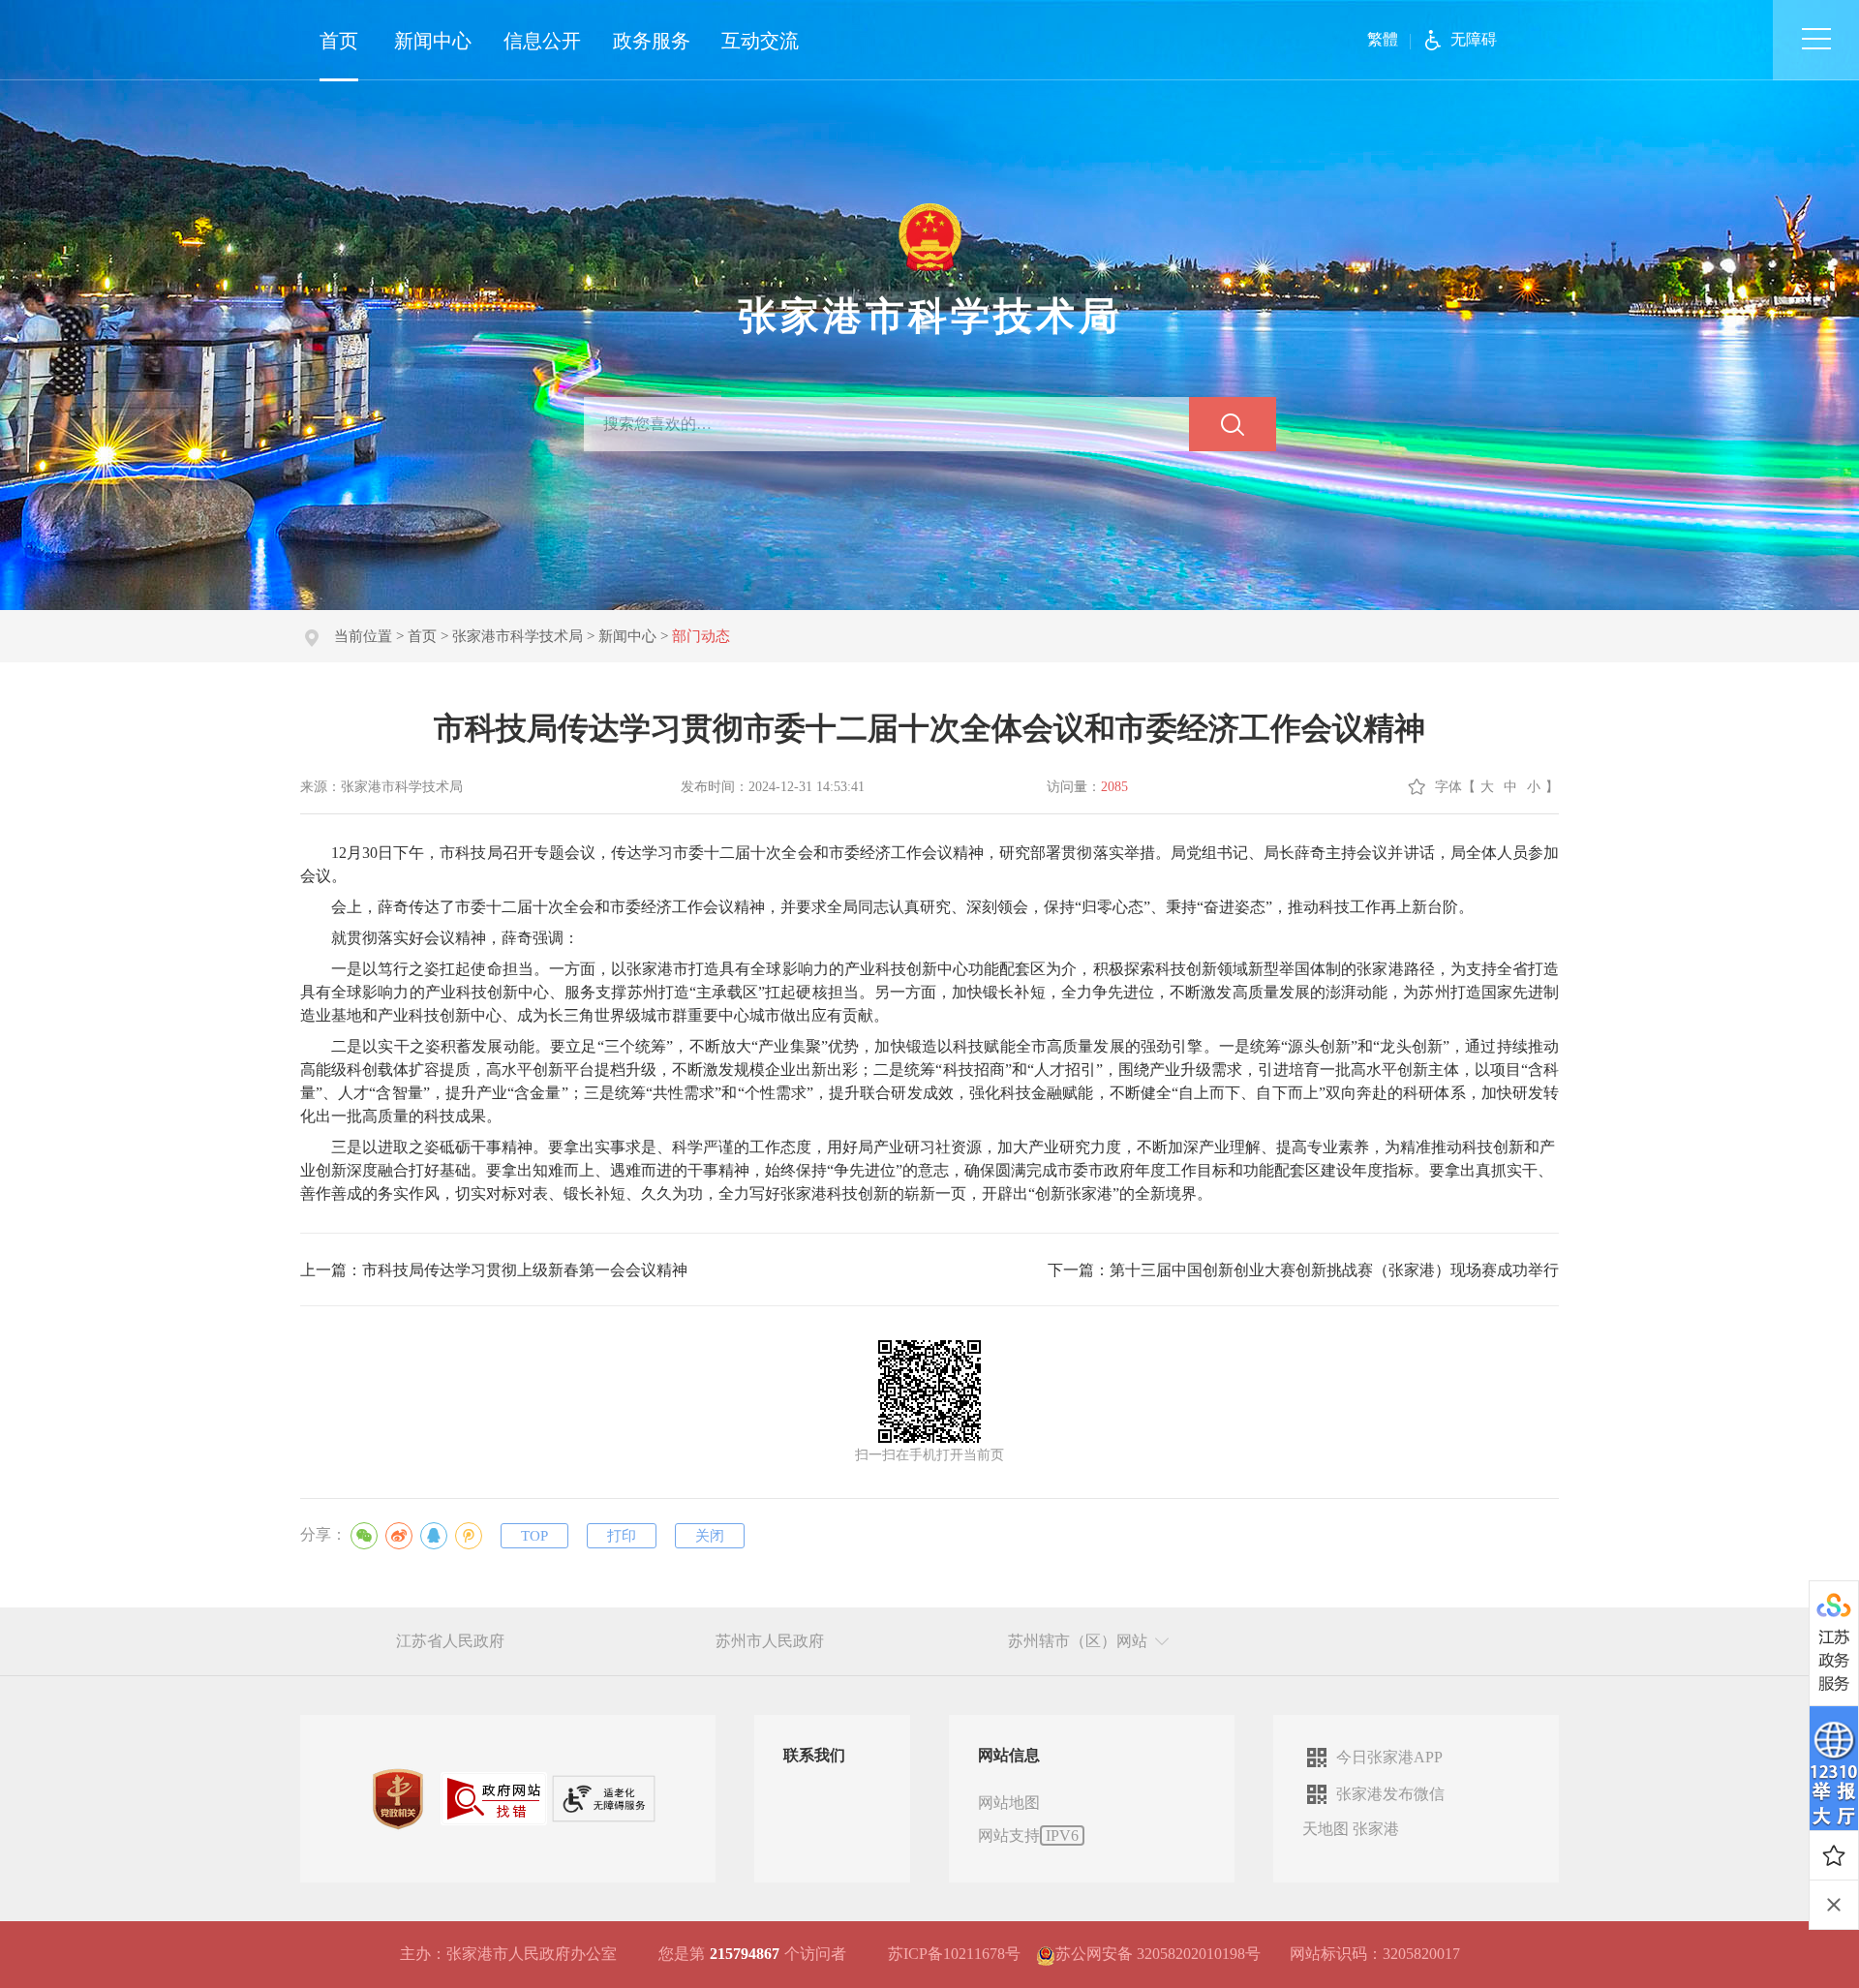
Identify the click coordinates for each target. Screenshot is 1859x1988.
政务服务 (652, 41)
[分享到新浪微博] (399, 1536)
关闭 (710, 1536)
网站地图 (1009, 1803)
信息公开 (542, 41)
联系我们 (814, 1755)
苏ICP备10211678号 (954, 1954)
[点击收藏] (1834, 1855)
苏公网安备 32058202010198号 (1158, 1954)
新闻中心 (433, 41)
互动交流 (760, 41)
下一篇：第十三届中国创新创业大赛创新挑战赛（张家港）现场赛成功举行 (1303, 1270)
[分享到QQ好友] (434, 1536)
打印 (622, 1536)
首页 (339, 41)
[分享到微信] (364, 1536)
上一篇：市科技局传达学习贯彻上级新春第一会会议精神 (494, 1270)
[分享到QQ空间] (469, 1536)
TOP (534, 1536)
